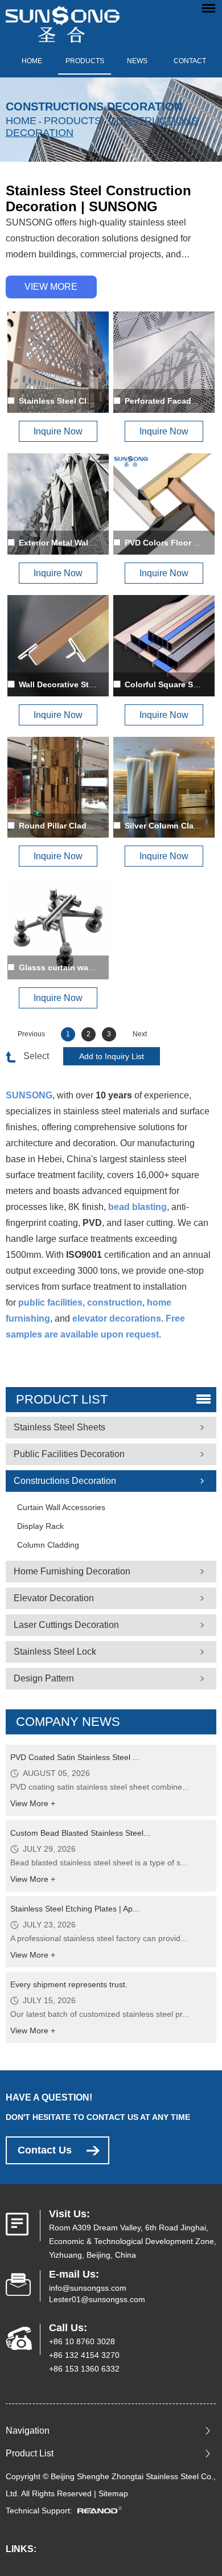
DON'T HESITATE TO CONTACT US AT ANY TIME (98, 2117)
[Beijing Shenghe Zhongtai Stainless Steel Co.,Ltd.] (63, 21)
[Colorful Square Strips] (164, 646)
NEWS (137, 61)
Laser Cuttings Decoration (66, 1625)
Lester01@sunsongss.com (97, 2299)
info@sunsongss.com (88, 2288)
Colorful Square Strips (168, 684)
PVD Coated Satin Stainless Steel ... (75, 1757)
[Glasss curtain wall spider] (58, 929)
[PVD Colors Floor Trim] (164, 504)
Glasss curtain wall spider (69, 967)
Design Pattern (44, 1678)
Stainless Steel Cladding (66, 401)
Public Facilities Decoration (69, 1454)
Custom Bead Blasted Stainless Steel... (80, 1833)
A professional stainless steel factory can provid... (99, 1938)
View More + (33, 1803)
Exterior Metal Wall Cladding (73, 543)
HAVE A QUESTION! (49, 2097)
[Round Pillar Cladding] (58, 787)
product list (62, 1399)
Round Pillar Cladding (61, 826)
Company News (68, 1722)
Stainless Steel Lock (55, 1652)
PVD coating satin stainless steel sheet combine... (100, 1787)
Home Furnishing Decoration (72, 1571)
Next (140, 1034)
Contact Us (45, 2150)
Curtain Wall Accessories (61, 1507)
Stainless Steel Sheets (59, 1427)
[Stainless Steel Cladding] (58, 362)
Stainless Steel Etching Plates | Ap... (75, 1909)
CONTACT (190, 61)
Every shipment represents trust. (69, 1984)
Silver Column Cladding (170, 826)
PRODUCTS (85, 61)
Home (32, 61)
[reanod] (103, 2511)
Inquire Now (58, 431)
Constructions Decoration (65, 1481)
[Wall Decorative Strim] (58, 646)
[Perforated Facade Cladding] (164, 362)
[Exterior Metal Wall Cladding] (58, 504)
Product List (30, 2453)
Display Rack (40, 1526)
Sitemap (113, 2493)
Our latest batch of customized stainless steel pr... (100, 2014)
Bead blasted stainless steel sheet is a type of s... (99, 1863)
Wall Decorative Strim (60, 684)
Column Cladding (48, 1545)
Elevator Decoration (54, 1598)
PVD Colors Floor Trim (167, 543)
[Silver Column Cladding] (164, 787)
